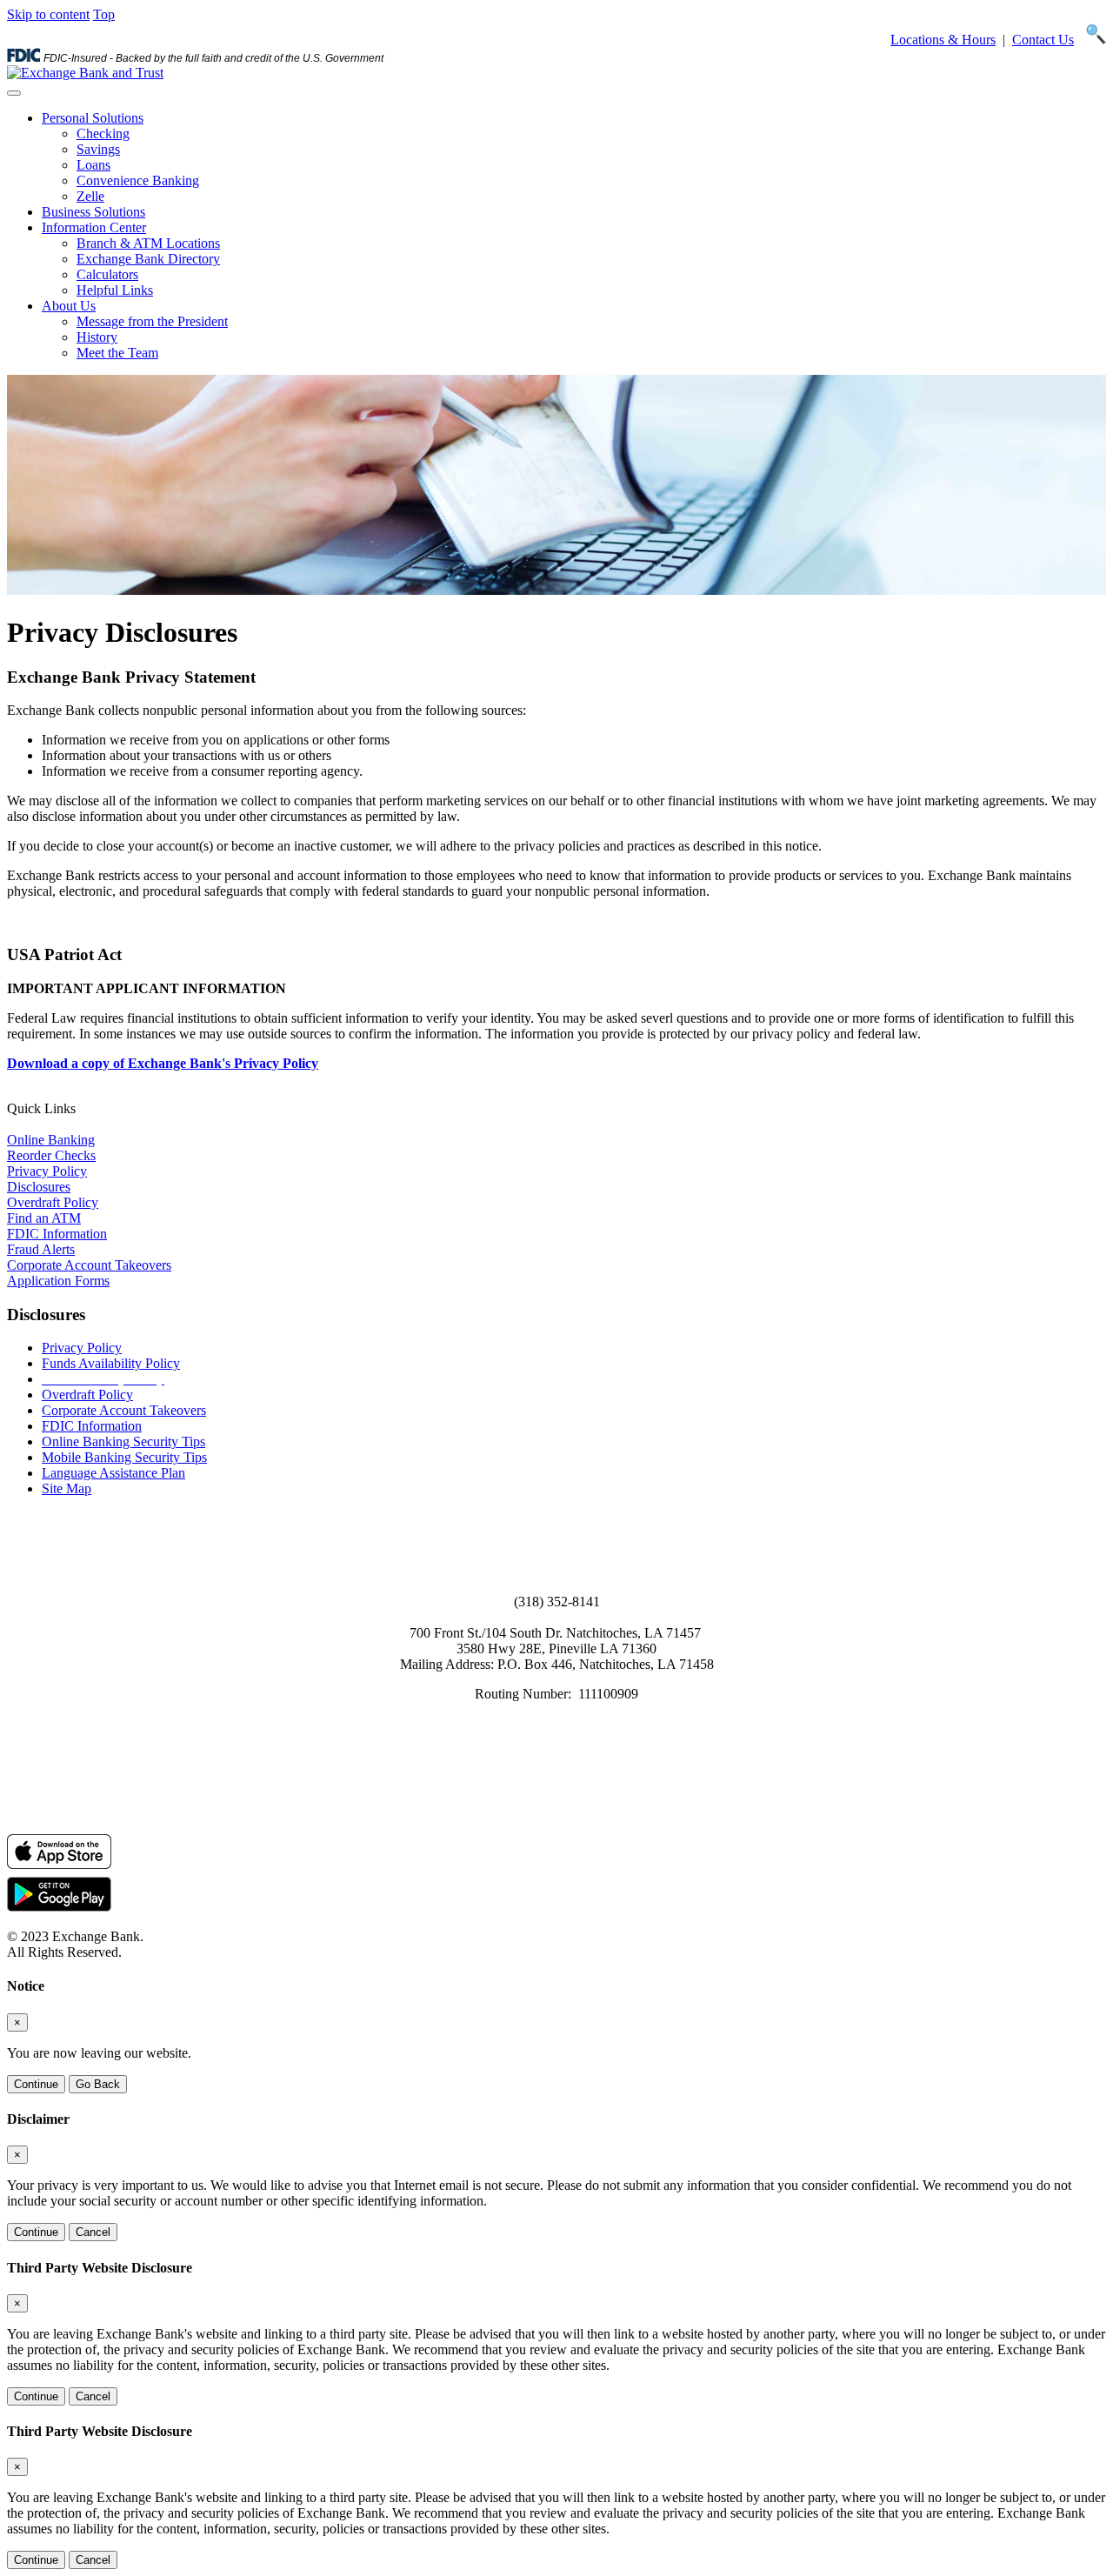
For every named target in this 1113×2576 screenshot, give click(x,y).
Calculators (107, 274)
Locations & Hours (943, 40)
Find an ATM (44, 1218)
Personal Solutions (93, 118)
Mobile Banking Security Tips (124, 1457)
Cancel (93, 2232)
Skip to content (48, 14)
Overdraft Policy (53, 1202)
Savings (98, 149)
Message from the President (152, 321)
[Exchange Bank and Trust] (85, 73)
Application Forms (58, 1281)
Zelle (90, 196)
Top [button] (104, 14)
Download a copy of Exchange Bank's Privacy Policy (163, 1063)
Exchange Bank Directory (148, 259)
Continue (36, 2084)
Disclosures (39, 1187)
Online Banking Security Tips (123, 1441)
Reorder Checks (51, 1155)
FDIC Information (57, 1234)
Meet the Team (117, 353)
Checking (103, 133)
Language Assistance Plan (113, 1473)
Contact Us (1043, 40)
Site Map (67, 1488)
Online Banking (51, 1140)
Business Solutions (93, 212)
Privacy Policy (47, 1171)
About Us (69, 306)
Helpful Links (115, 290)
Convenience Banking (138, 180)
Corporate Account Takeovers (89, 1265)
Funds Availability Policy (111, 1363)
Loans (93, 165)
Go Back (98, 2084)
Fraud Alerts (41, 1249)
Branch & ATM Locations (148, 243)
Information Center (94, 227)
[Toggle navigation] (14, 93)
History (97, 337)
